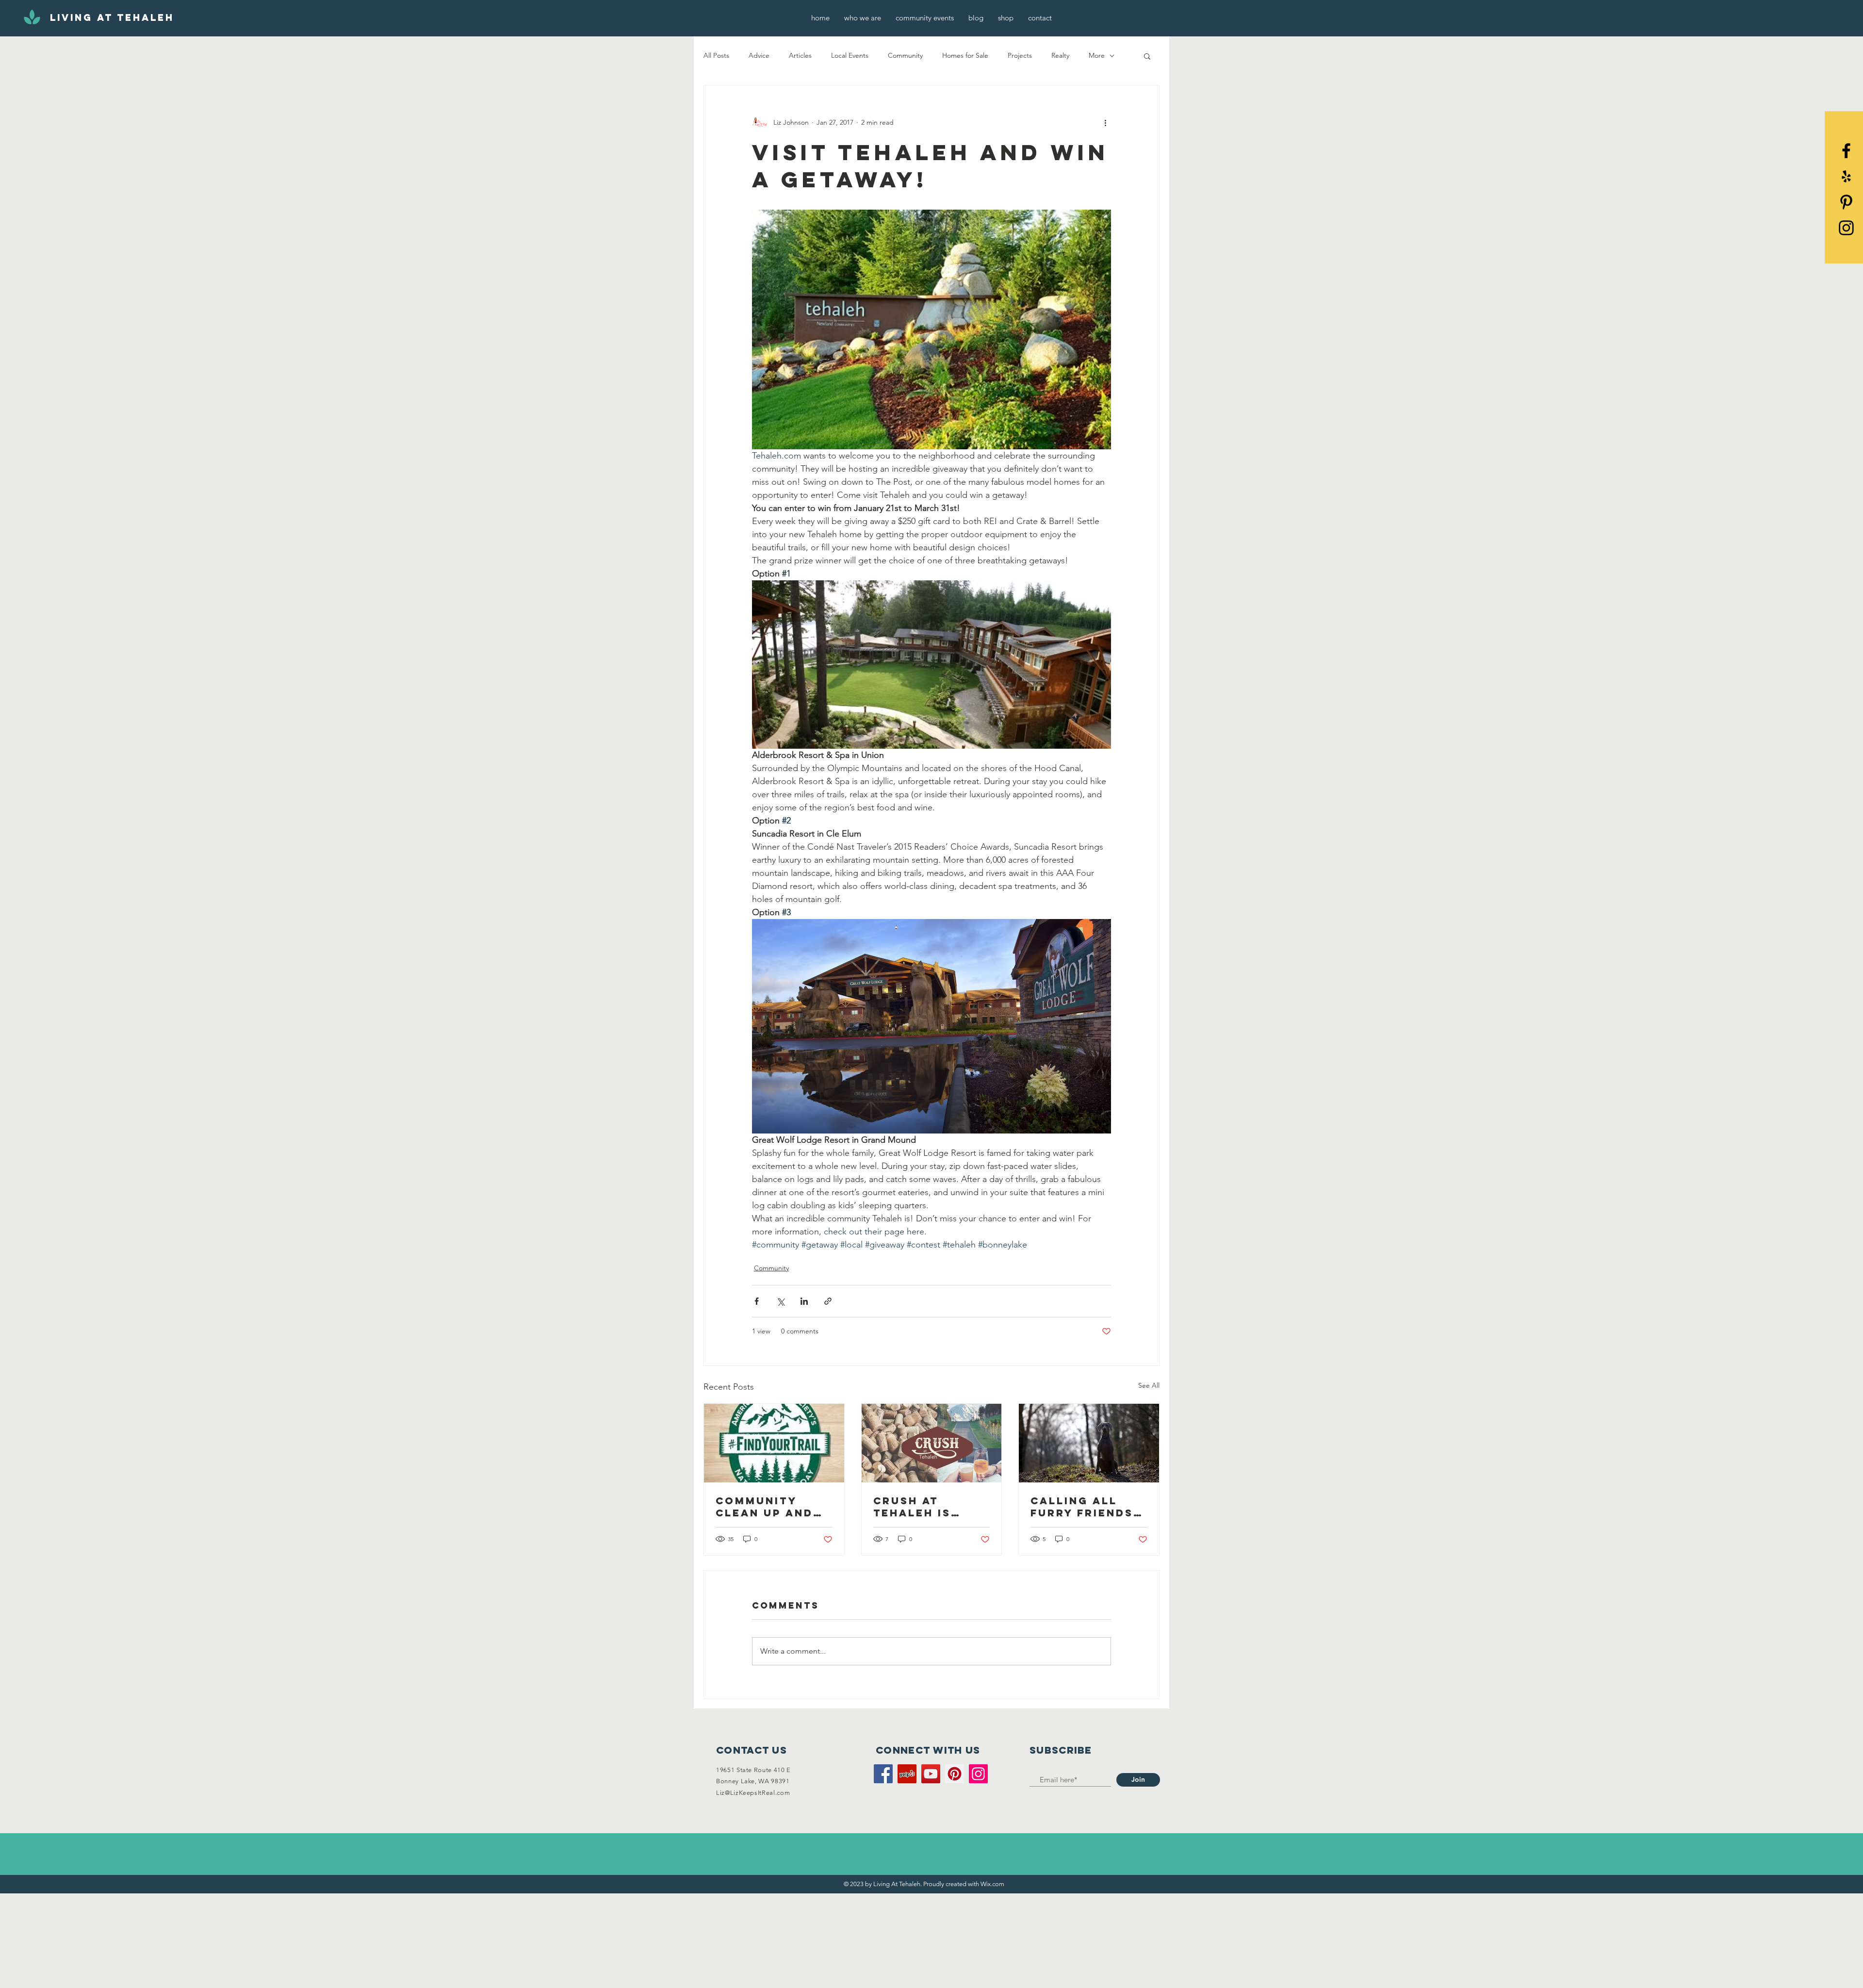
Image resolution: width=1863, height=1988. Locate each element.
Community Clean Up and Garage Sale (764, 1507)
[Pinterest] (1846, 202)
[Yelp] (1846, 176)
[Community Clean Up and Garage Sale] (774, 1443)
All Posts (716, 55)
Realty (1060, 55)
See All (1149, 1385)
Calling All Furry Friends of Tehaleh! (1082, 1507)
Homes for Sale (965, 55)
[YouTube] (931, 1774)
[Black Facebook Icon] (1846, 151)
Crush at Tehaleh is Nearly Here (918, 1507)
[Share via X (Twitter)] (780, 1301)
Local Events (850, 55)
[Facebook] (883, 1774)
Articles (800, 55)
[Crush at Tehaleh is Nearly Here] (932, 1443)
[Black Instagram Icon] (1846, 228)
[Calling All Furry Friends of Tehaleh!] (1089, 1443)
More (1097, 55)
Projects (1020, 55)
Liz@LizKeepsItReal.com (753, 1793)
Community (905, 55)
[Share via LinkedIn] (804, 1301)
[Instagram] (978, 1774)
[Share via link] (828, 1301)
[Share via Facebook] (757, 1301)
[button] (1147, 56)
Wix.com (992, 1884)
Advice (759, 55)
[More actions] (1105, 122)
